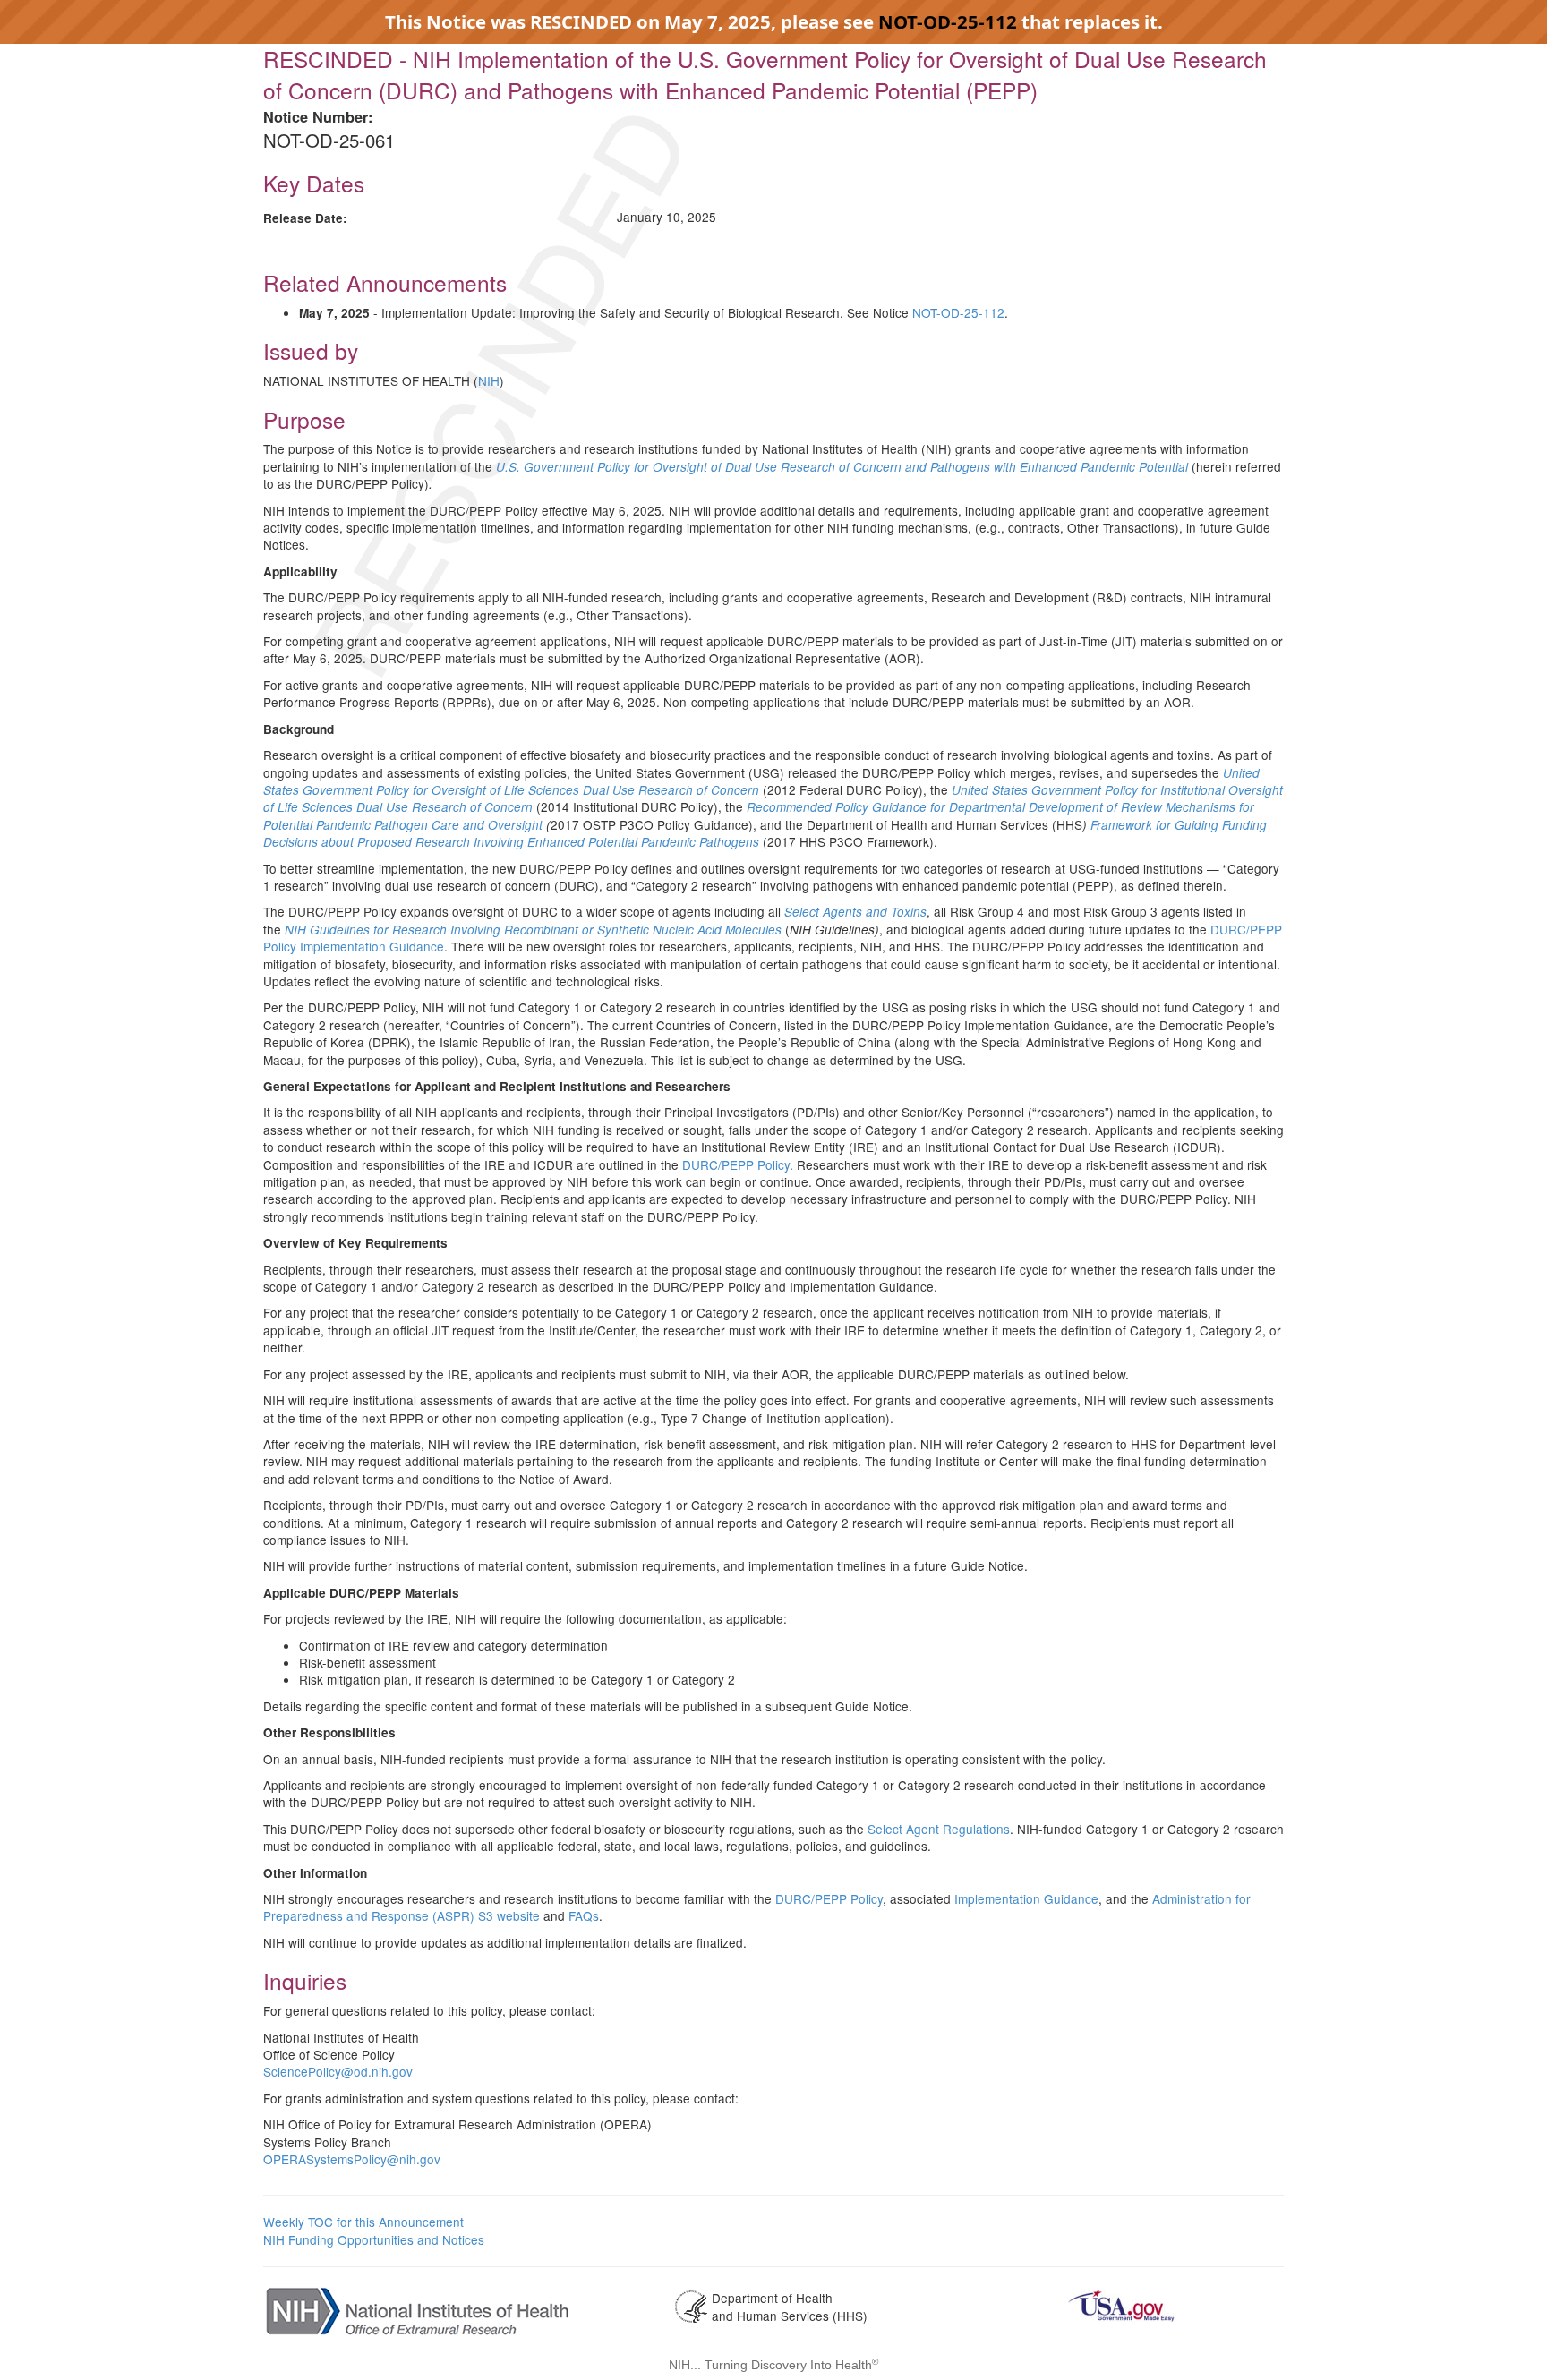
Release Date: (305, 218)
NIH (489, 380)
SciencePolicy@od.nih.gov (338, 2071)
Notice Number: (318, 117)
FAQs (584, 1915)
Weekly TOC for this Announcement (363, 2222)
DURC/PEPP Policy (736, 1164)
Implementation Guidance (1026, 1898)
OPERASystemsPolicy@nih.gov (352, 2159)
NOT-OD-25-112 (948, 21)
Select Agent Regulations (939, 1829)
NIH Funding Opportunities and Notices (374, 2239)
